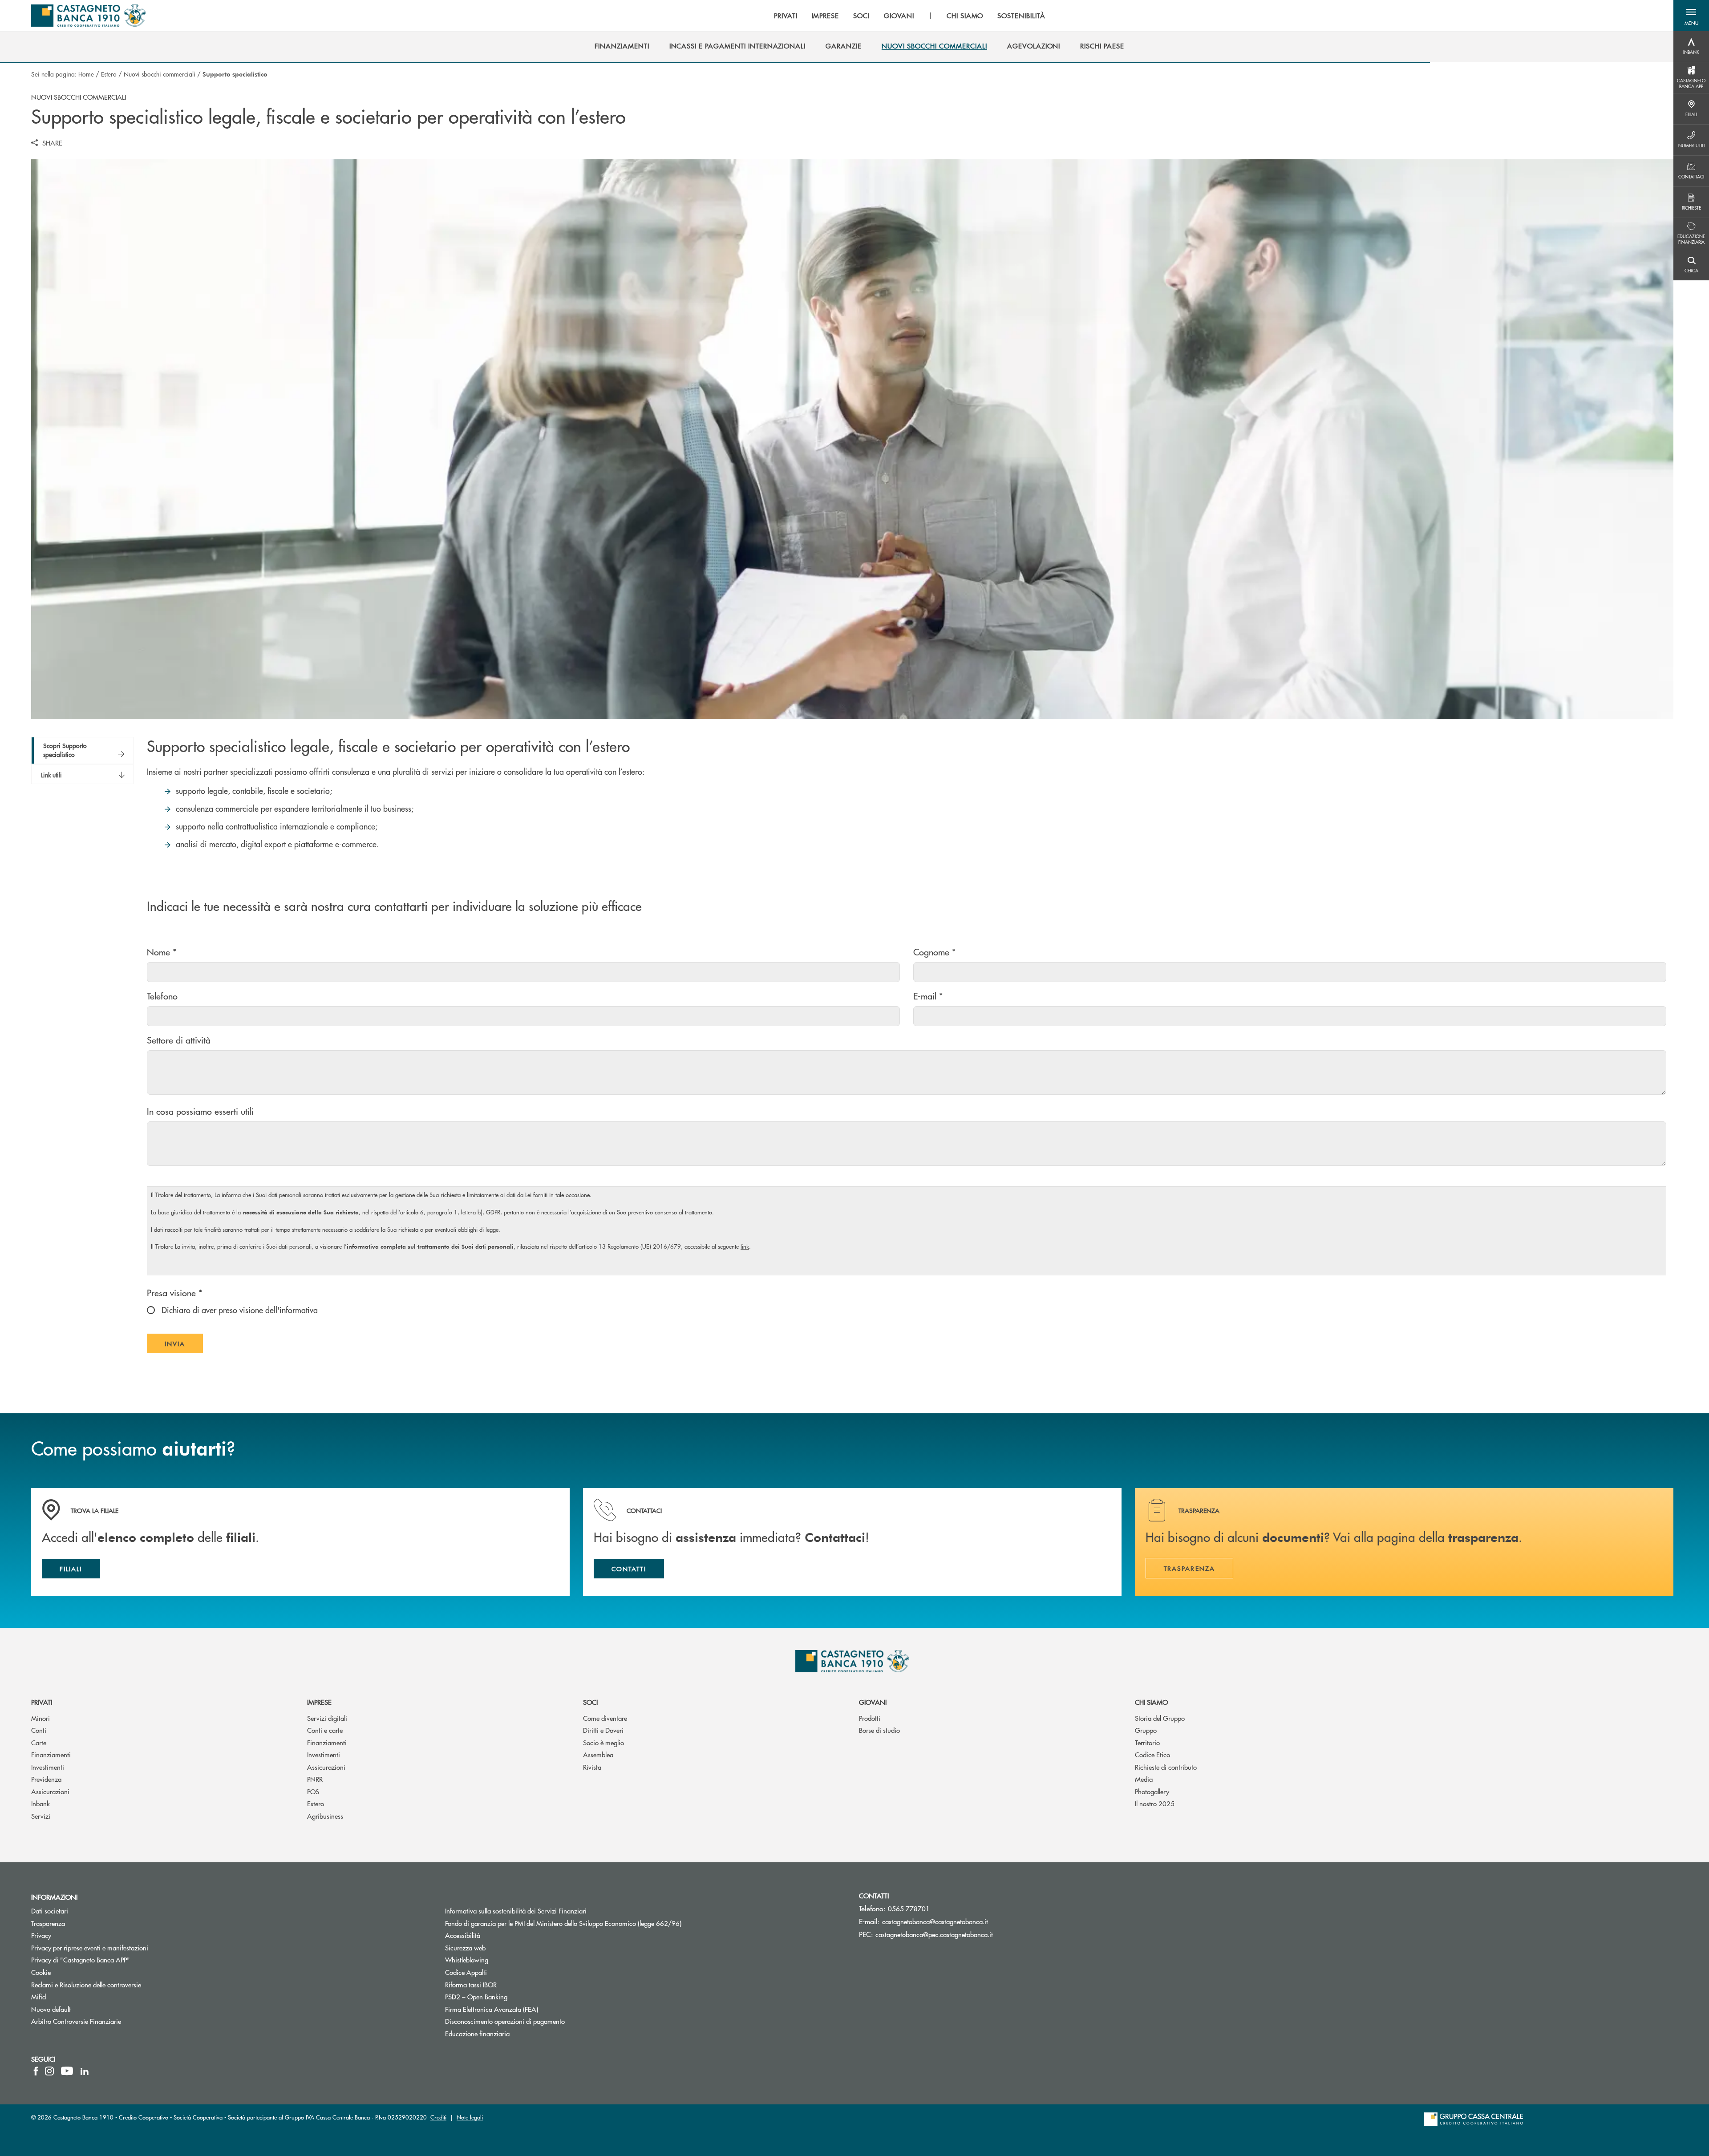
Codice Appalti (466, 1972)
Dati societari (50, 1911)
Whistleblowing (467, 1960)
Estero (109, 74)
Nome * (162, 952)
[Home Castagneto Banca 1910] (89, 16)
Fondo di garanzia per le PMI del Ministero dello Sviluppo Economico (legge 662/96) (597, 1923)
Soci (590, 1702)
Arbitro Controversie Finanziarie (110, 2021)
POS (313, 1791)
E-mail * (928, 996)
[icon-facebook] (36, 2071)
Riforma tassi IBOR (504, 1984)
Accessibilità (463, 1935)
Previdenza (46, 1779)
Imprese (319, 1702)
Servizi (41, 1816)
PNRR (315, 1779)
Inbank (40, 1803)
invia (184, 1346)
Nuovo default (51, 2009)
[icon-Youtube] (67, 2071)
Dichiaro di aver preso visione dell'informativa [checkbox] (239, 1310)
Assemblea (598, 1754)
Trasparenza (48, 1923)
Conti (39, 1730)
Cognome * (935, 952)
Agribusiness (325, 1816)
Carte (39, 1742)
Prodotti (870, 1718)
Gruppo (1146, 1730)
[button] (1691, 16)
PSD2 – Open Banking (510, 1996)
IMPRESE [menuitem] (826, 16)
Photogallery (1152, 1791)
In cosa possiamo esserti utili (200, 1111)
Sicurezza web (465, 1948)
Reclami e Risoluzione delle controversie (86, 1984)
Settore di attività (179, 1040)
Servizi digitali (327, 1718)
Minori (40, 1718)
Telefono (162, 996)
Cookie (41, 1972)
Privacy (41, 1935)
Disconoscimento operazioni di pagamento (505, 2021)
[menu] (910, 16)
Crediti (438, 2117)
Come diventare (605, 1718)
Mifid (38, 1996)
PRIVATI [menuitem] (786, 16)
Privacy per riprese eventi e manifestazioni (90, 1948)
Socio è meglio (603, 1742)
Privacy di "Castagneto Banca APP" (81, 1960)
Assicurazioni (50, 1791)
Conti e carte (325, 1730)
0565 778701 (909, 1908)
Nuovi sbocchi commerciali (160, 74)
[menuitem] (622, 46)
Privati (42, 1702)
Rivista (592, 1767)
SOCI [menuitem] (861, 16)
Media (1144, 1779)
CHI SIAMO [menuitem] (965, 16)
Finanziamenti (51, 1754)
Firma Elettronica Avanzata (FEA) (492, 2009)
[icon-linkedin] (85, 2071)
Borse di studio (879, 1730)
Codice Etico (1152, 1754)
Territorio (1147, 1742)
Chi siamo (1151, 1702)
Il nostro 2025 (1155, 1803)
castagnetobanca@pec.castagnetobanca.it (934, 1934)
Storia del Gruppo (1160, 1718)
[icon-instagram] (49, 2071)
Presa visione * (175, 1292)
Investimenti (48, 1767)
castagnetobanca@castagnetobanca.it (935, 1921)
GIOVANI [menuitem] (899, 16)
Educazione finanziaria (477, 2033)
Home (86, 74)
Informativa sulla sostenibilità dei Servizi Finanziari (516, 1911)
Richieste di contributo (1166, 1767)
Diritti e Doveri (603, 1730)
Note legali (470, 2117)
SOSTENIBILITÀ (1021, 16)
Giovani (873, 1702)
